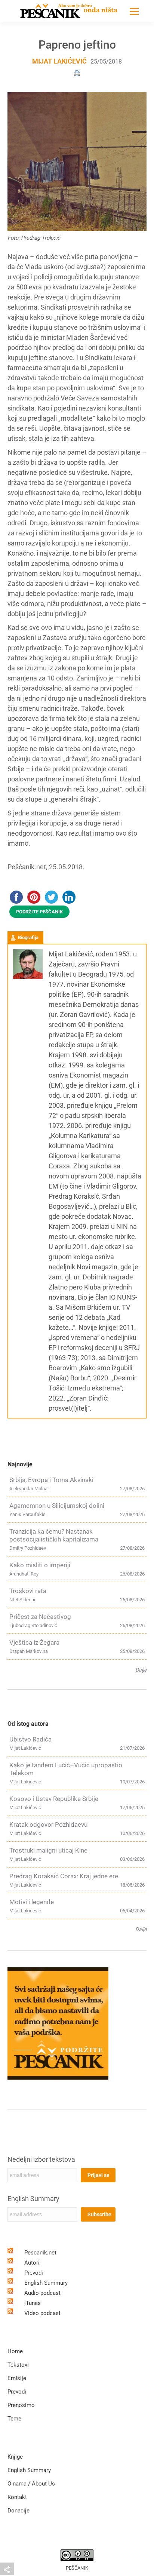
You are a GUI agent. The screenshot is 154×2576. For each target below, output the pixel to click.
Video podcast (42, 2313)
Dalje (141, 1670)
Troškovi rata (28, 1591)
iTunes (33, 2303)
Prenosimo (21, 2405)
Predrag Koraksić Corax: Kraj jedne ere (64, 1876)
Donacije (19, 2511)
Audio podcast (42, 2293)
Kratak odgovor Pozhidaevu (48, 1825)
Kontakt (17, 2497)
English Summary (33, 2199)
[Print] (77, 73)
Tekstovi (18, 2365)
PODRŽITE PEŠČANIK (39, 912)
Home (15, 2351)
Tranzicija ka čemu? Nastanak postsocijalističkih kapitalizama (54, 1535)
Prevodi (34, 2273)
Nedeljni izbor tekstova (41, 2159)
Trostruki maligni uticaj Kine (48, 1850)
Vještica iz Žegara (34, 1642)
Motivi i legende (32, 1902)
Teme (14, 2419)
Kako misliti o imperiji (40, 1565)
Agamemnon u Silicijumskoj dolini (57, 1506)
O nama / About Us (31, 2484)
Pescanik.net (40, 2253)
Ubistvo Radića (30, 1739)
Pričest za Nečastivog (40, 1617)
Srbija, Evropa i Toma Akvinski (51, 1480)
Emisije (17, 2378)
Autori (32, 2263)
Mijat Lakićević (59, 61)
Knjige (15, 2457)
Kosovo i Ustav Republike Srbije (54, 1799)
